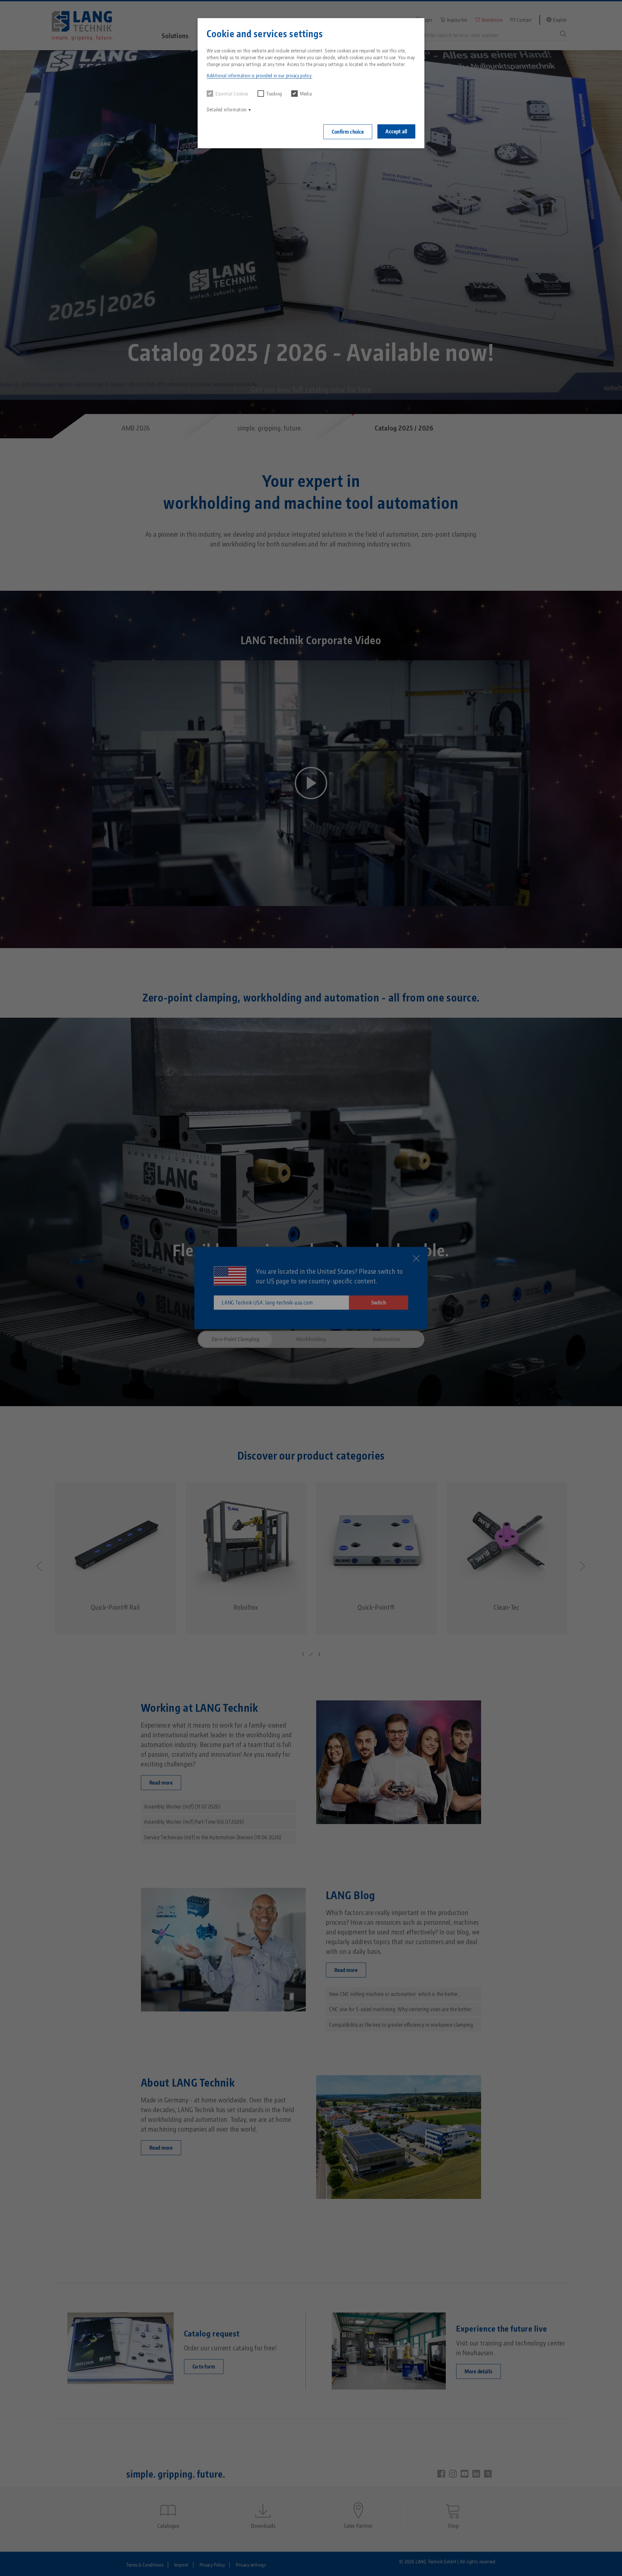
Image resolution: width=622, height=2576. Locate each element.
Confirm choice (348, 132)
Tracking (274, 94)
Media (306, 94)
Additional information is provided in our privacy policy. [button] (259, 76)
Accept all (396, 131)
